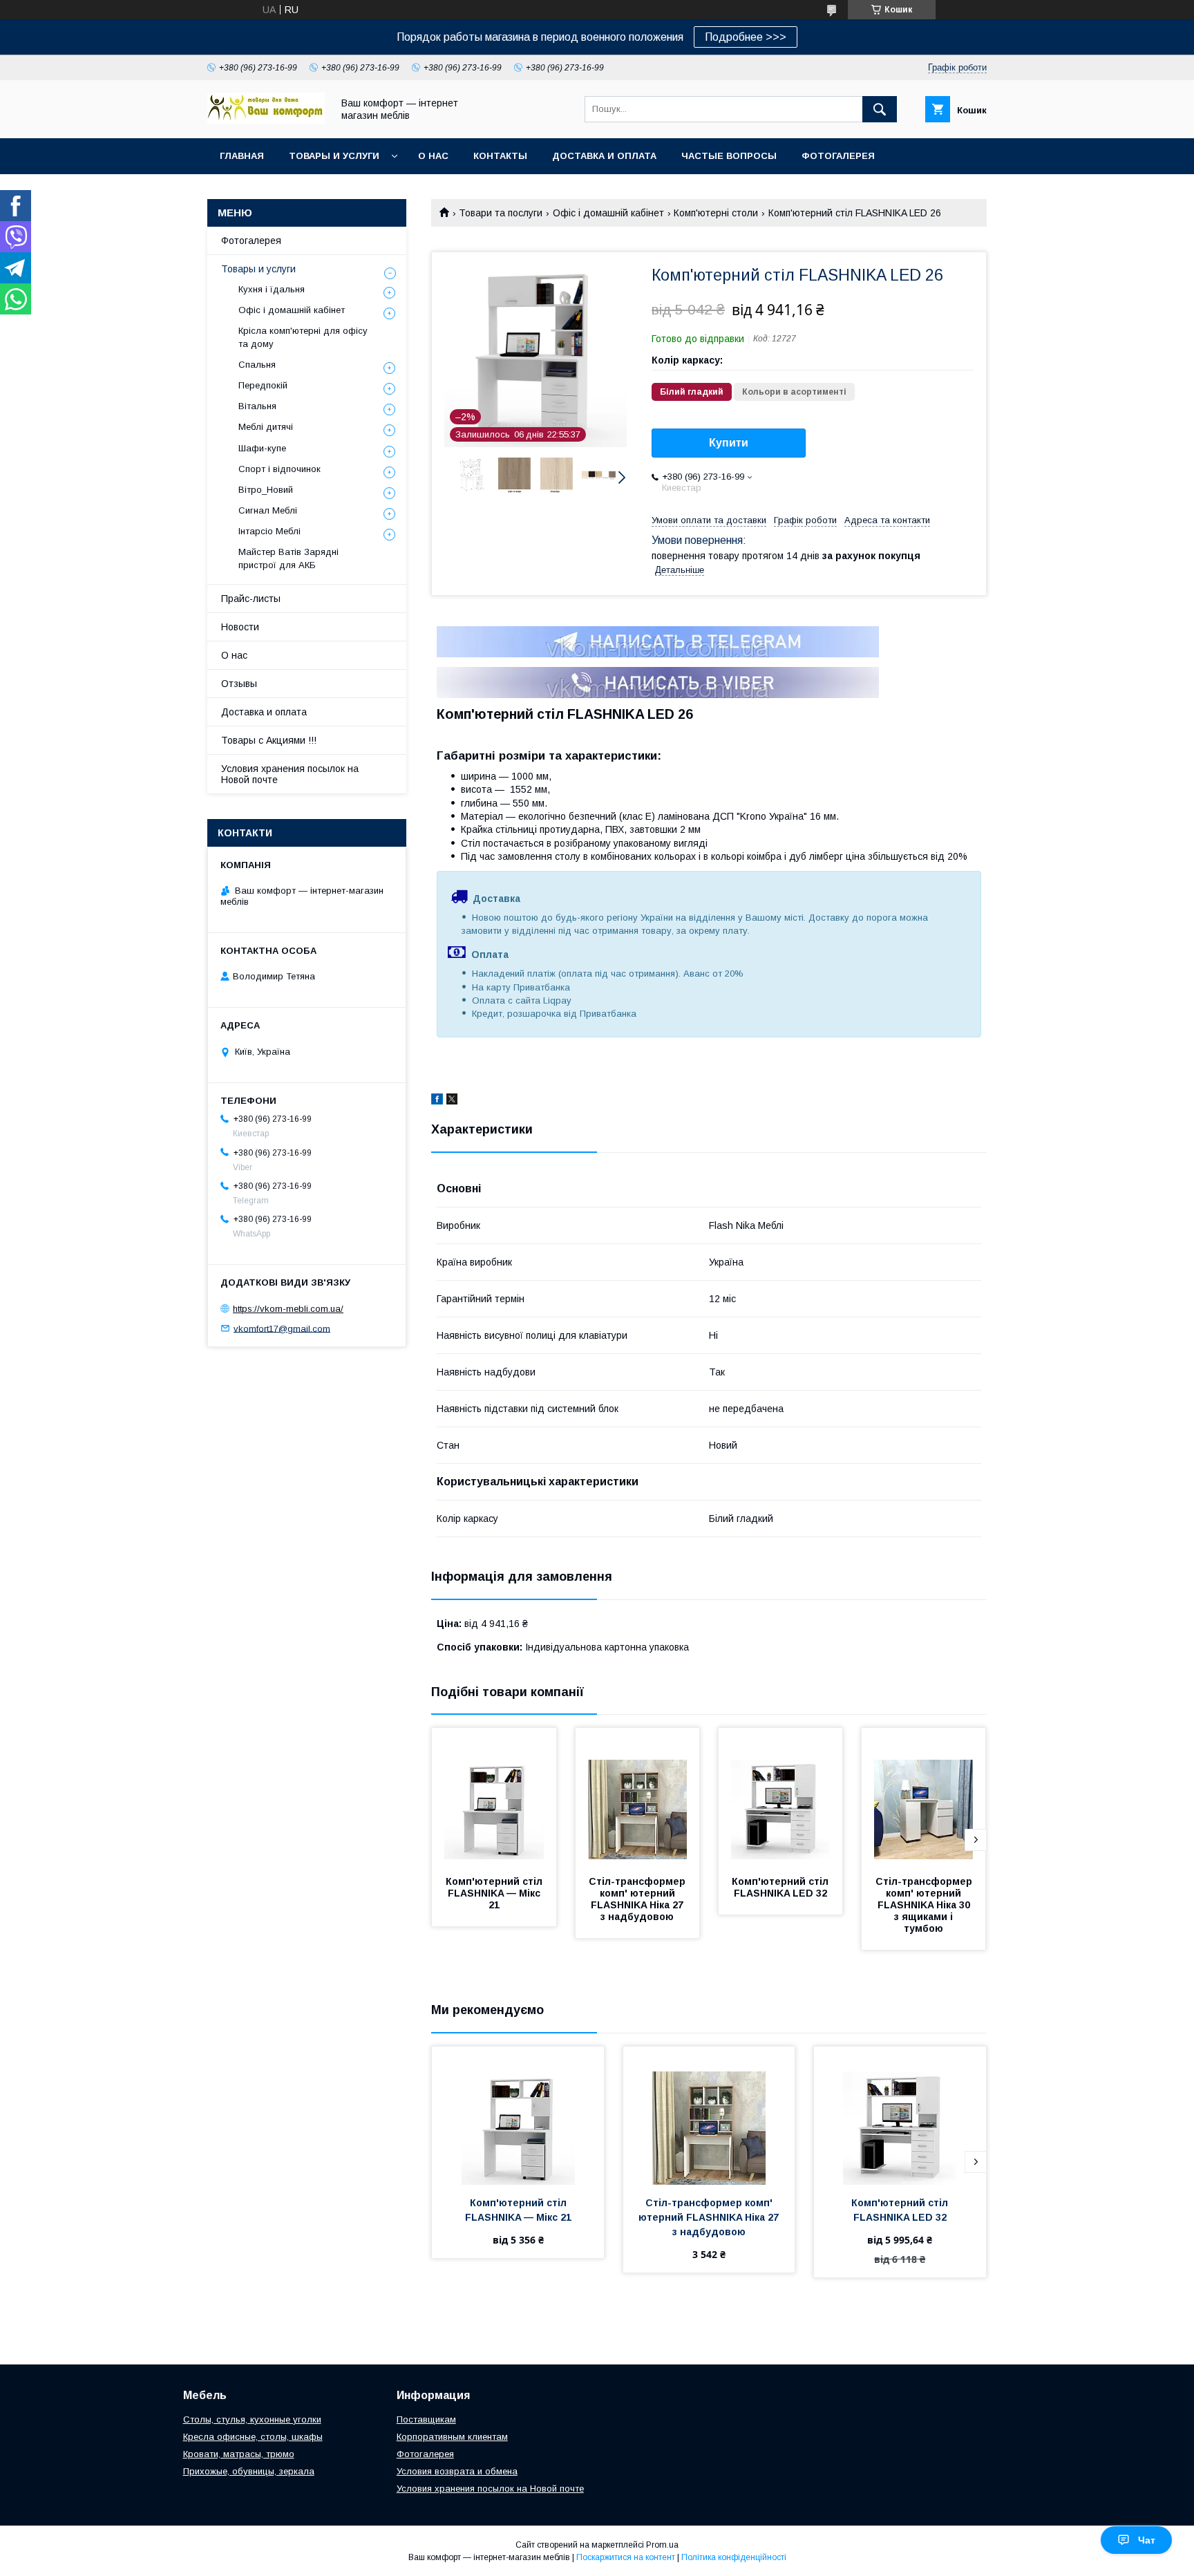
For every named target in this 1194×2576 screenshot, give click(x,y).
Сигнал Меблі (268, 510)
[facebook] (437, 1101)
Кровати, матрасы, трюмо (239, 2454)
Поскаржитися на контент (626, 2557)
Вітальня (257, 406)
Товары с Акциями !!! (269, 740)
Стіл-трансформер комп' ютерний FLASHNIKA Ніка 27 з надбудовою (638, 1899)
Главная (242, 156)
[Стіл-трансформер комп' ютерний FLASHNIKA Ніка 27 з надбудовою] (638, 1797)
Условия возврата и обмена (457, 2471)
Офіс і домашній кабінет (608, 213)
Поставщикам (426, 2419)
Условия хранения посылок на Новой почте (290, 774)
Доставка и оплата (604, 156)
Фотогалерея (838, 156)
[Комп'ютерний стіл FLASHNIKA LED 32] (781, 1797)
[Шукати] (880, 109)
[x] (452, 1101)
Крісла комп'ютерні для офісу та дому (303, 337)
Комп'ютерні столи (716, 213)
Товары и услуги (334, 156)
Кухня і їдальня (272, 289)
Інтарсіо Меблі (269, 531)
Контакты (500, 156)
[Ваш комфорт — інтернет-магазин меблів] (266, 120)
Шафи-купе (262, 448)
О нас (433, 156)
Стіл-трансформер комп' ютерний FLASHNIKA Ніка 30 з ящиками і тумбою (925, 1905)
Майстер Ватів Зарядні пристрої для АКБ (288, 558)
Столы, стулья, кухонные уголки (252, 2419)
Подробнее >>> (746, 37)
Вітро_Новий (266, 490)
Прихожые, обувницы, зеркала (249, 2471)
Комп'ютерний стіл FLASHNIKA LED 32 (781, 1887)
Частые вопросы (729, 156)
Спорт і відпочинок (279, 469)
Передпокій (263, 385)
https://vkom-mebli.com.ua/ (288, 1309)
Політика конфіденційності (734, 2557)
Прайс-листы (251, 599)
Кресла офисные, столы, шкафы (253, 2437)
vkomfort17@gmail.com (282, 1328)
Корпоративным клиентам (452, 2437)
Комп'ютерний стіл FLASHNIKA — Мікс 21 (495, 1893)
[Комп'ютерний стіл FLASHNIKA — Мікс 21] (494, 1797)
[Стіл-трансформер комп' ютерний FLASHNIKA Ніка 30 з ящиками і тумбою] (924, 1797)
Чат (1147, 2540)
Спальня (257, 365)
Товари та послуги (501, 213)
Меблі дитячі (266, 427)
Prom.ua (662, 2545)
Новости (240, 627)
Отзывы (239, 684)
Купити (729, 443)
